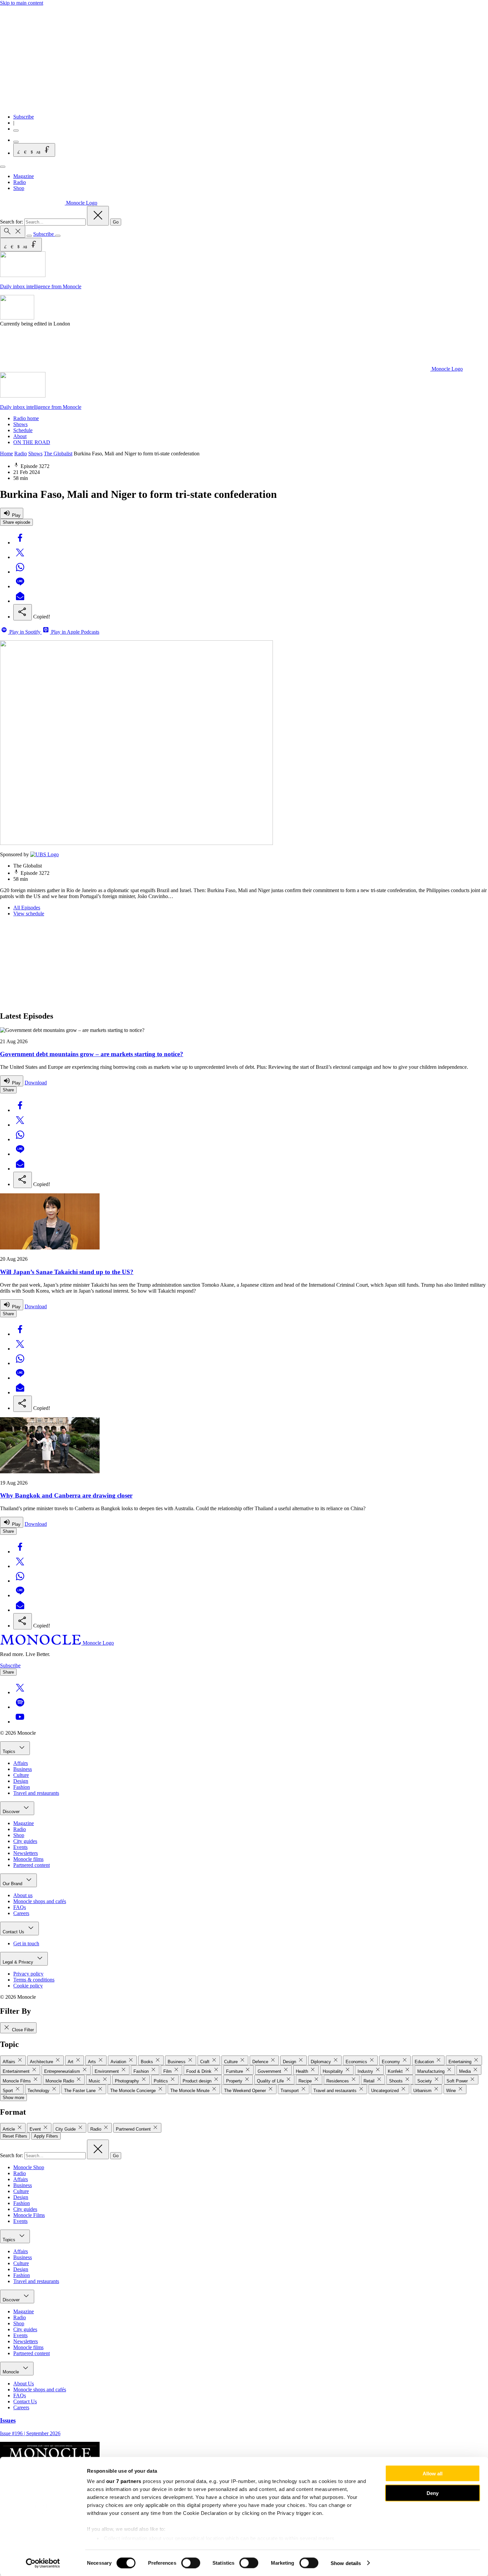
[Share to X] (20, 557)
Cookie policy (28, 1986)
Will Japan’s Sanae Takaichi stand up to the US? (67, 1272)
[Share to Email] (20, 601)
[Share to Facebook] (20, 543)
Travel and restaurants (36, 1793)
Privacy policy (28, 1974)
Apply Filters (46, 2136)
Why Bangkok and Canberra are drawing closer (66, 1495)
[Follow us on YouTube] (20, 1722)
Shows (20, 424)
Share (8, 1090)
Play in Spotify (25, 632)
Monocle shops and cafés (40, 1901)
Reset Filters (15, 2136)
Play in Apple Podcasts (75, 632)
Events (20, 1847)
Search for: (12, 222)
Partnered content (32, 1865)
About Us (24, 2384)
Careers (21, 1913)
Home (6, 454)
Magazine (24, 176)
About (20, 436)
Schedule (23, 430)
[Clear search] (98, 216)
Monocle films (28, 1859)
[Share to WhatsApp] (20, 572)
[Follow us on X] (20, 1692)
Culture (21, 1775)
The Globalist (58, 454)
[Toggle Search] (13, 232)
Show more (13, 2098)
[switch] (191, 2563)
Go (116, 222)
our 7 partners (124, 2481)
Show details (346, 2563)
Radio (20, 182)
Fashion (22, 1787)
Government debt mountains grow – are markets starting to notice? (92, 1054)
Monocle (11, 2372)
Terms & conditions (34, 1980)
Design (21, 1781)
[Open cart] (16, 142)
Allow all (433, 2474)
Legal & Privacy (19, 1962)
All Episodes (27, 908)
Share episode (16, 522)
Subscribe (24, 117)
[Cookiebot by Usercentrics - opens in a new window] (43, 2563)
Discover (12, 1812)
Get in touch (26, 1943)
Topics (10, 1751)
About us (23, 1895)
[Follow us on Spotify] (20, 1707)
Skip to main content (22, 3)
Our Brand (13, 1884)
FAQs (20, 1907)
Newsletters (26, 1853)
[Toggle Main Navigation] (3, 167)
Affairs (21, 1763)
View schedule (29, 914)
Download (36, 1083)
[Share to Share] (23, 612)
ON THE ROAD (32, 442)
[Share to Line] (20, 586)
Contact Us (14, 1932)
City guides (25, 1841)
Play (16, 515)
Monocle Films (29, 2215)
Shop (19, 188)
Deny (433, 2493)
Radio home (26, 418)
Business (23, 1769)
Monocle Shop (29, 2167)
